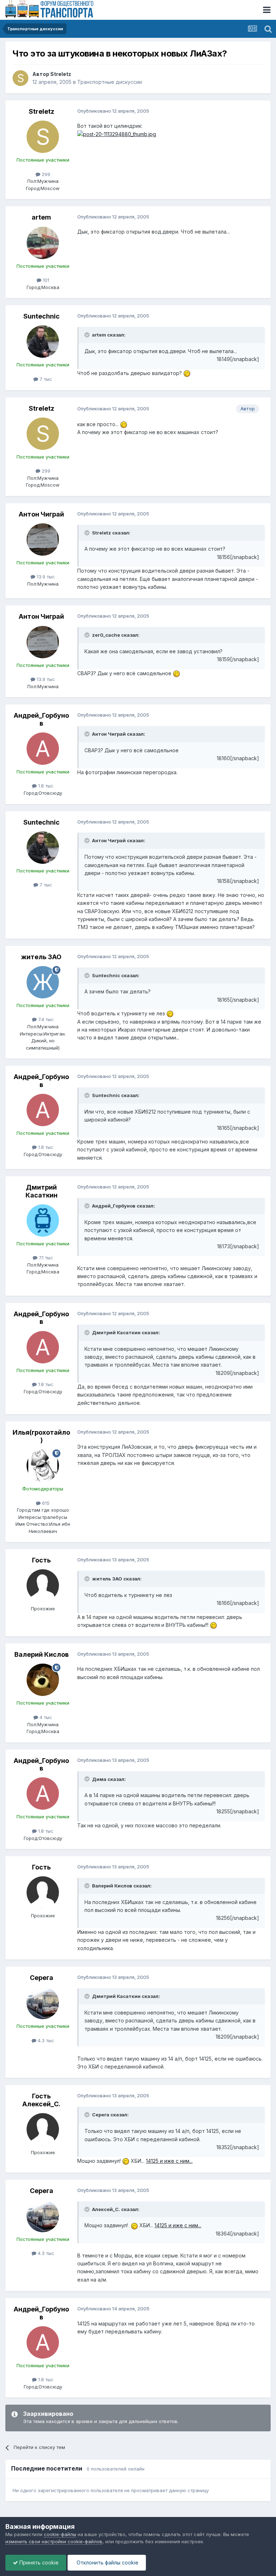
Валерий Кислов (42, 1654)
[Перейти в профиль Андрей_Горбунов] (43, 749)
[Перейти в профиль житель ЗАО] (43, 982)
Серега (42, 1978)
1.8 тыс (45, 786)
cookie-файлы (60, 2534)
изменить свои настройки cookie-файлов (54, 2541)
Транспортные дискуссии (110, 82)
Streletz (61, 74)
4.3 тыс (45, 2040)
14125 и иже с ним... (169, 2161)
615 (45, 1503)
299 (45, 174)
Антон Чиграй (41, 514)
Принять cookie (38, 2563)
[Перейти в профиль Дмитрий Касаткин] (43, 1221)
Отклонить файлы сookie (107, 2563)
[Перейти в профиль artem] (43, 243)
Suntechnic (42, 316)
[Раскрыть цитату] (88, 335)
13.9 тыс (45, 577)
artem (41, 217)
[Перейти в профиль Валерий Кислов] (43, 1680)
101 (45, 280)
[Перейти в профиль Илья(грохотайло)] (43, 1466)
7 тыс (45, 379)
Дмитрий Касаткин (42, 1191)
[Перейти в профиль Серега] (43, 2003)
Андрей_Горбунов (41, 719)
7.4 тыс (45, 1019)
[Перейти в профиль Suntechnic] (43, 342)
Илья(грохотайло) (41, 1436)
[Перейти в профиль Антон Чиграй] (43, 540)
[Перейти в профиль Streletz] (20, 78)
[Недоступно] (117, 134)
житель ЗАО (41, 957)
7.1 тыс (45, 1258)
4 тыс (45, 1717)
